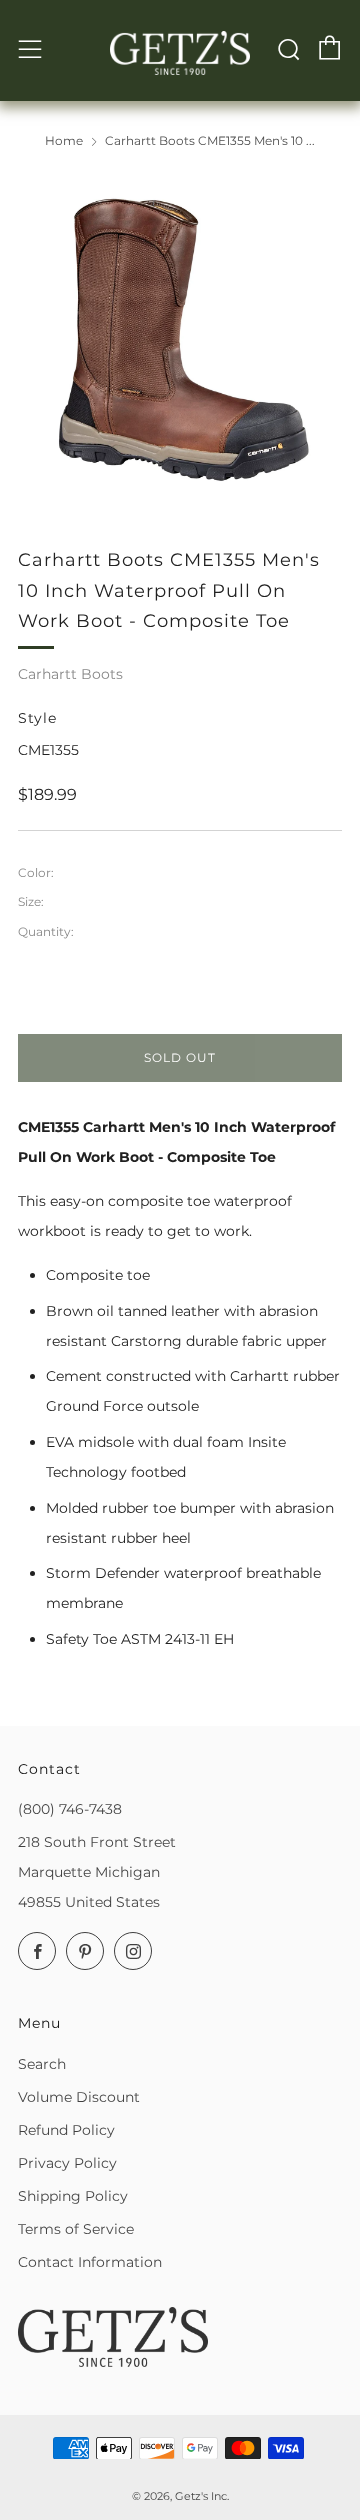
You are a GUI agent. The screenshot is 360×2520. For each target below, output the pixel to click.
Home (64, 140)
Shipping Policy (73, 2196)
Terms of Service (76, 2229)
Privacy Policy (67, 2163)
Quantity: (46, 932)
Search (42, 2064)
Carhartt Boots (70, 674)
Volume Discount (79, 2097)
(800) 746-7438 (70, 1809)
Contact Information (90, 2262)
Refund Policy (66, 2130)
